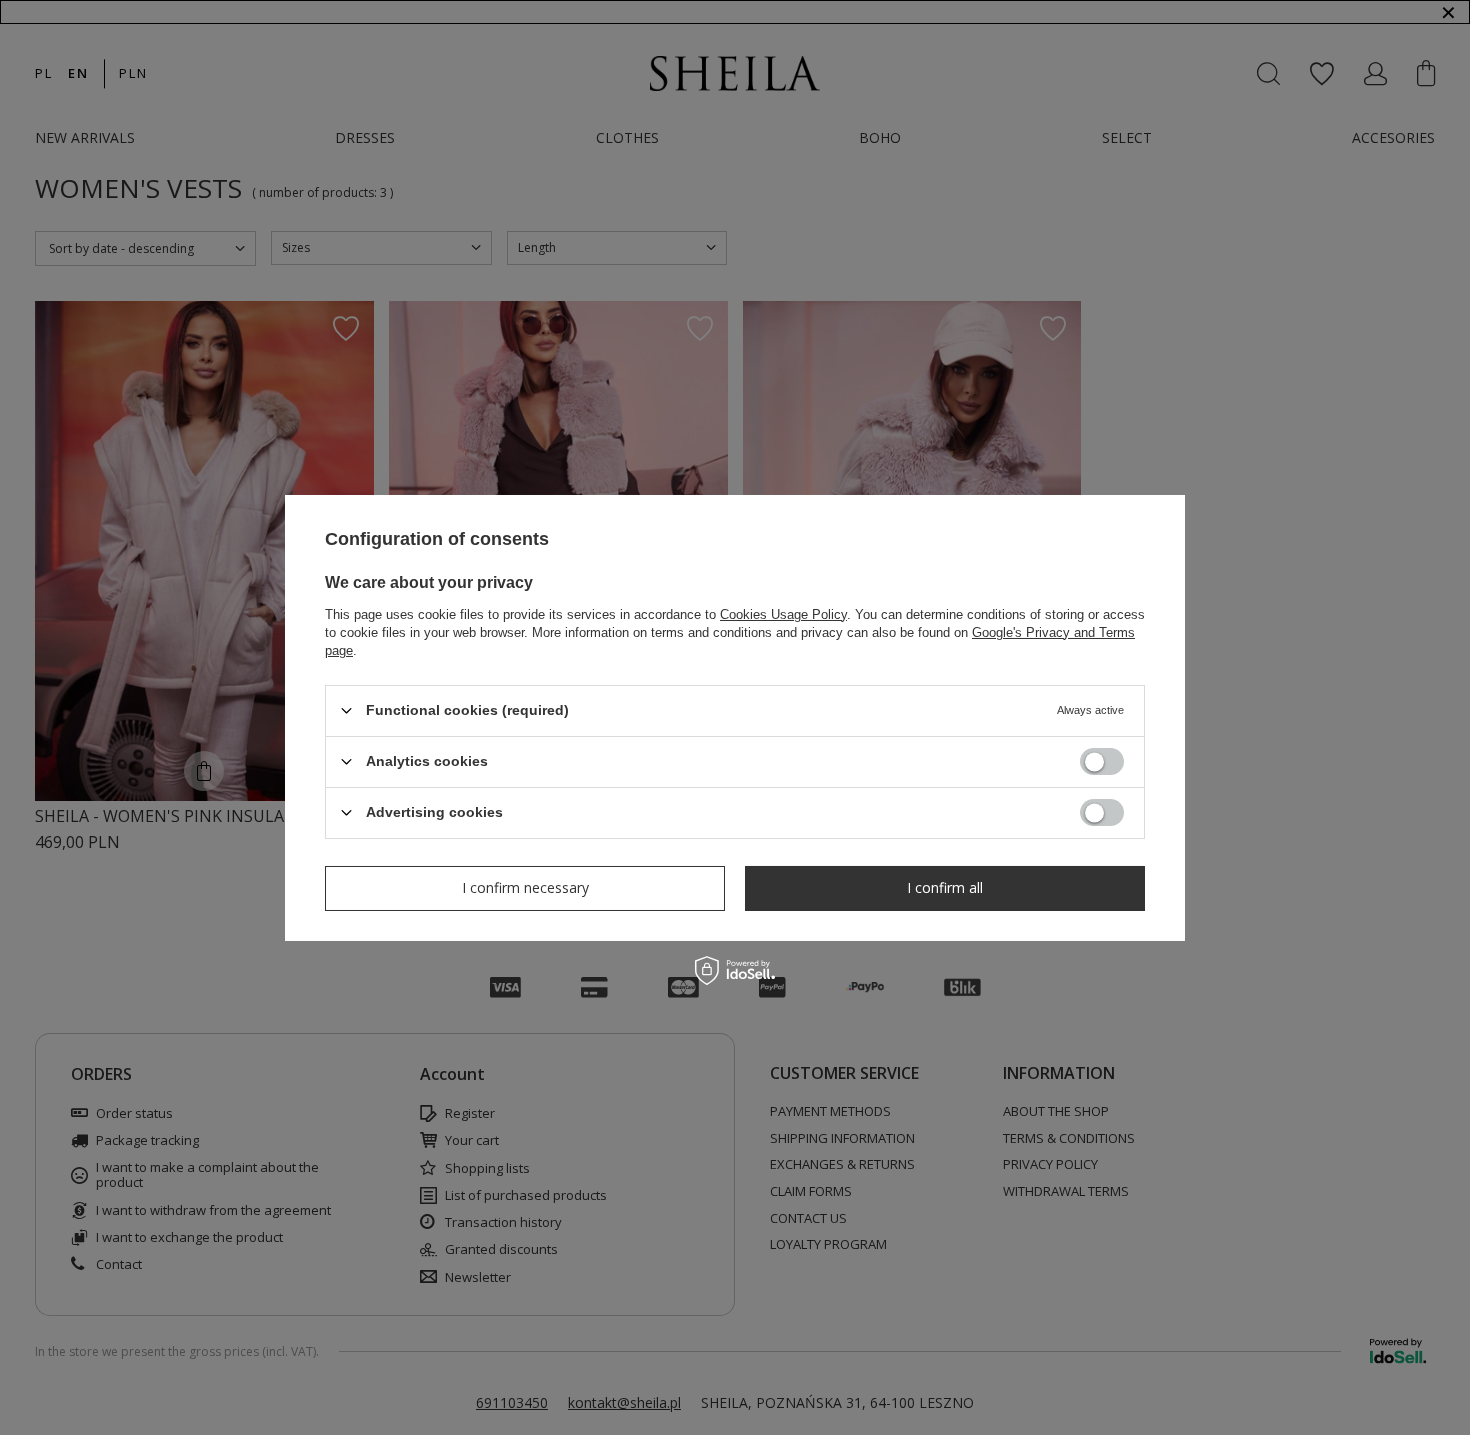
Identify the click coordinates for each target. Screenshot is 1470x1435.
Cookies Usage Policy (783, 613)
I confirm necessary (525, 887)
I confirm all (945, 887)
